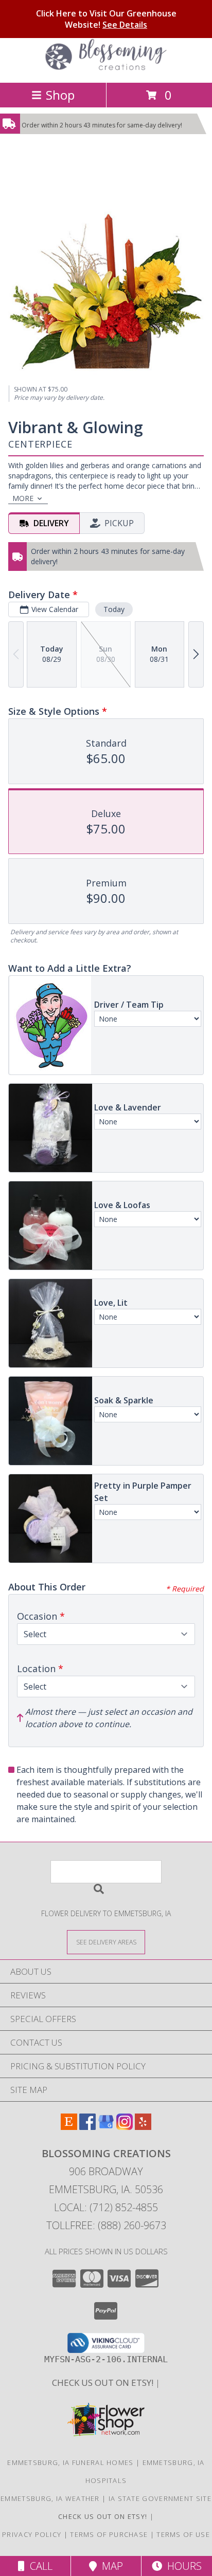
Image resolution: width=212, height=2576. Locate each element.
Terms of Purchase (109, 2534)
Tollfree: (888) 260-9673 (106, 2225)
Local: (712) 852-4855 (106, 2207)
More (23, 498)
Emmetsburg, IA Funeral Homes (70, 2462)
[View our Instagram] (125, 2127)
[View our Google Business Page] (106, 2127)
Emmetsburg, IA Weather (50, 2498)
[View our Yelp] (143, 2127)
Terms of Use (183, 2534)
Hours (182, 2566)
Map (110, 2566)
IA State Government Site (160, 2498)
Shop (60, 95)
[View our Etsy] (69, 2127)
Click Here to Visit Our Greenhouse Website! (106, 19)
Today (114, 609)
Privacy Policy (32, 2534)
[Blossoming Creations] (106, 68)
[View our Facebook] (87, 2127)
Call (39, 2566)
